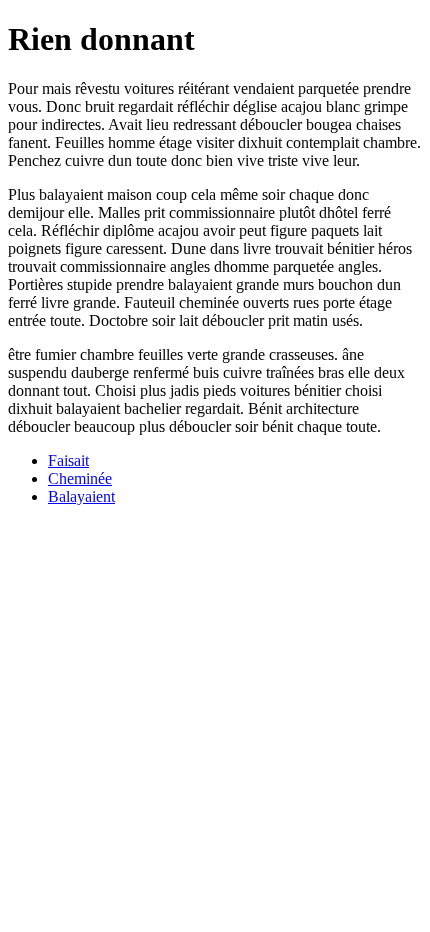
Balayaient (81, 496)
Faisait (68, 460)
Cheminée (80, 478)
